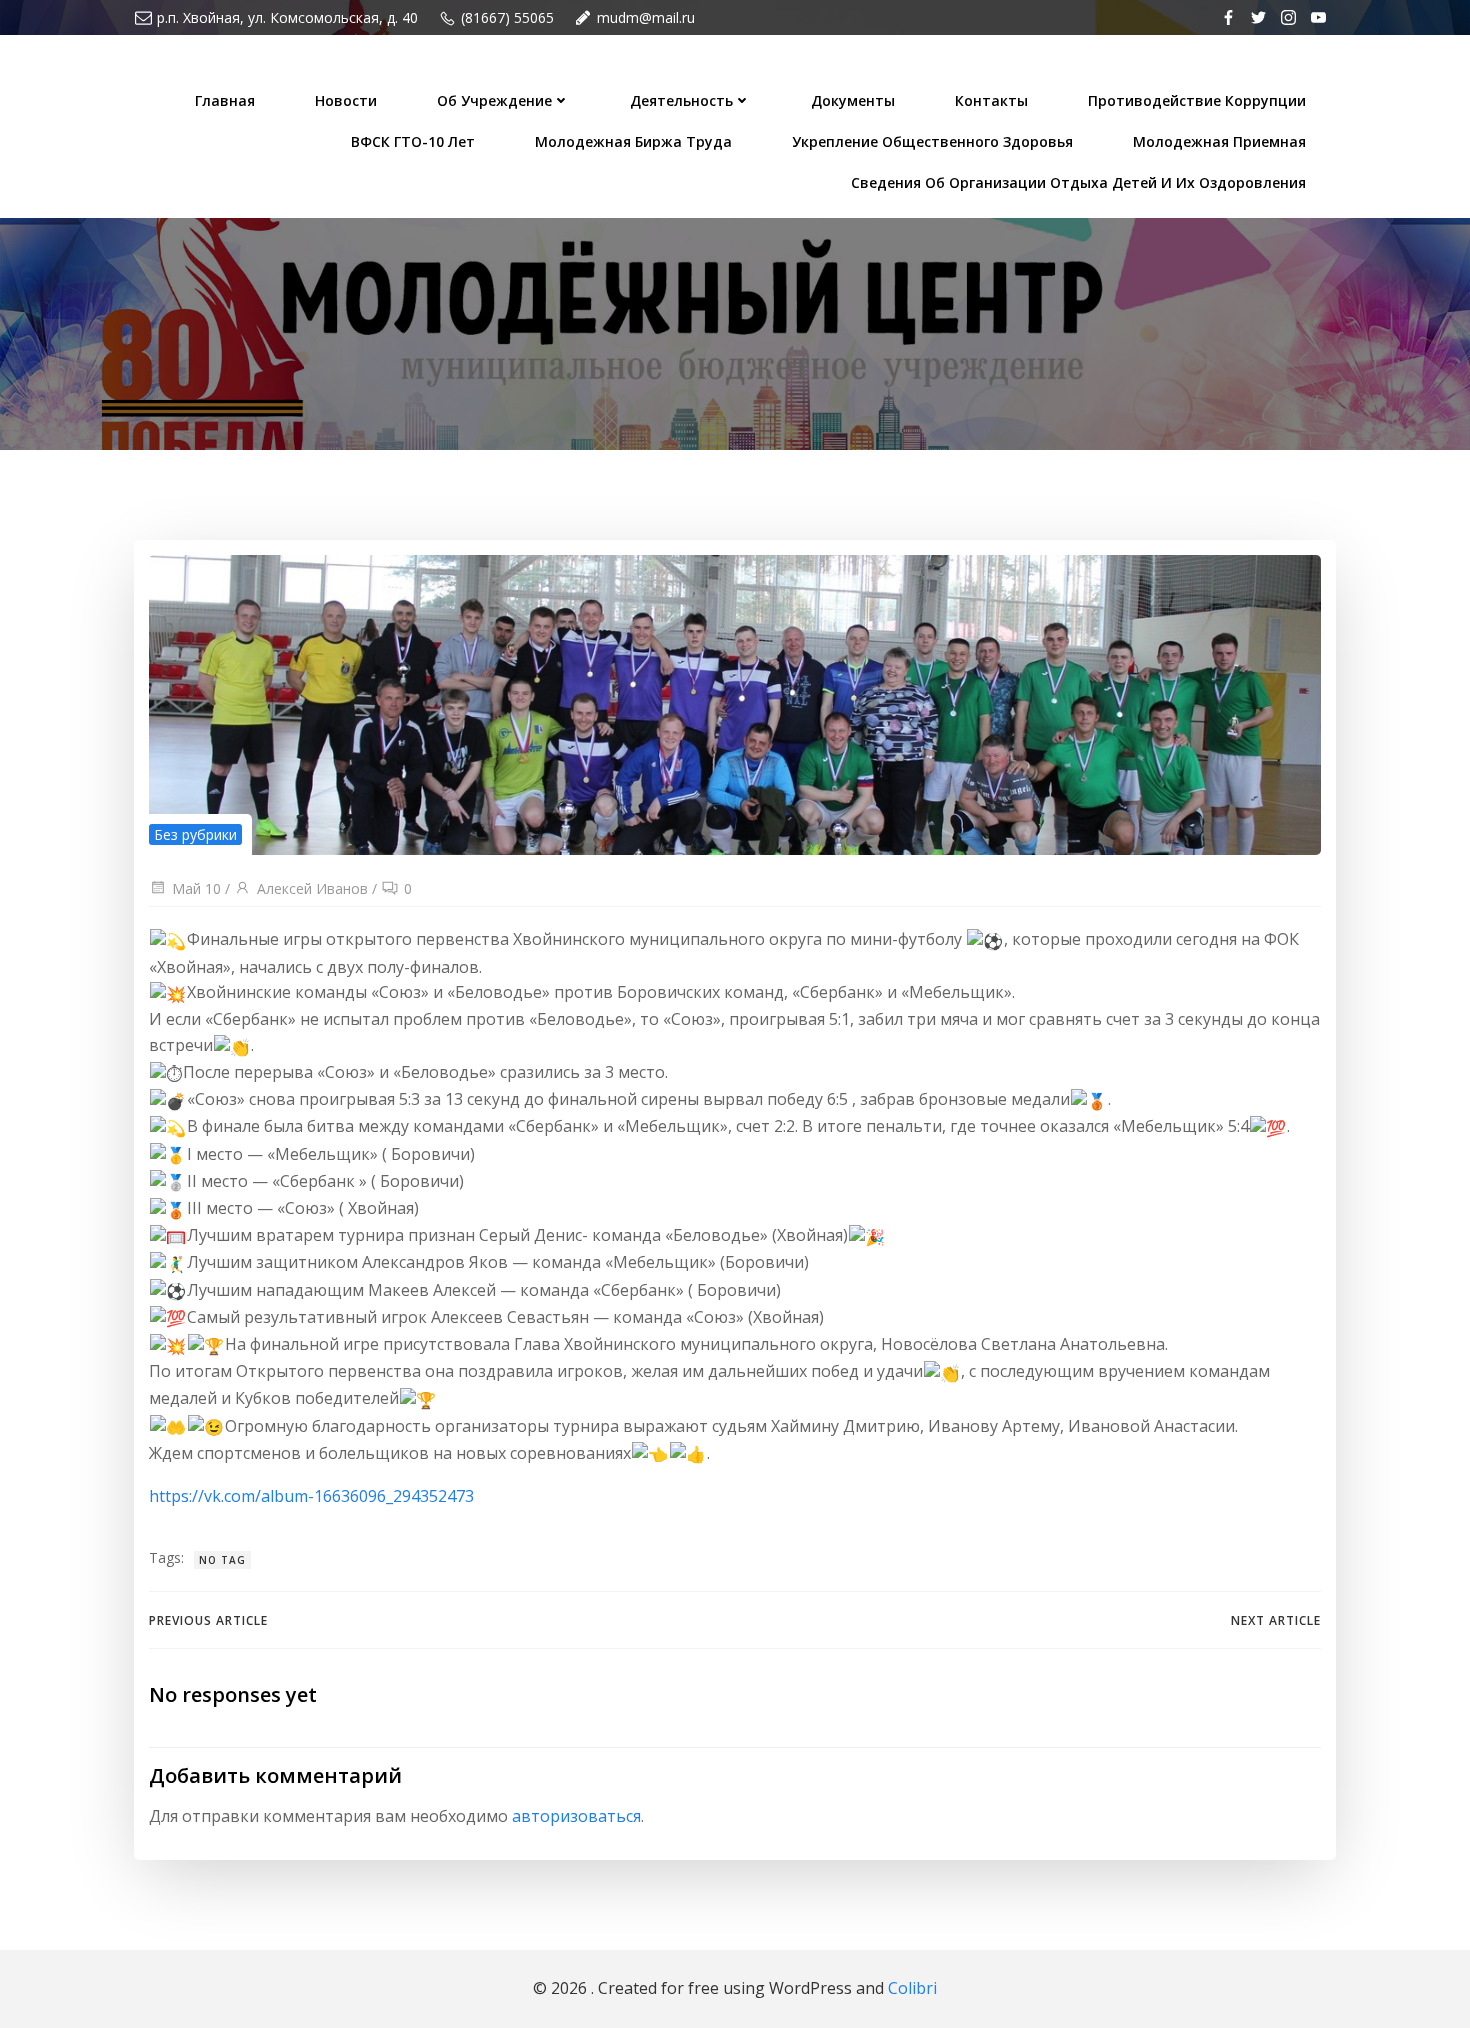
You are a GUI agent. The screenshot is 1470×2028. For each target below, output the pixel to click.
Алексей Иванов (312, 888)
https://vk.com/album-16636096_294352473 (311, 1496)
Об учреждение (494, 100)
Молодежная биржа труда (633, 141)
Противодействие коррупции (1197, 100)
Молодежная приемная (1219, 141)
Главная (225, 100)
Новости (346, 100)
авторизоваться (576, 1816)
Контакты (991, 100)
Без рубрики (195, 834)
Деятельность (681, 100)
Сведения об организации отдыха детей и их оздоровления (1078, 182)
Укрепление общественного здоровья (932, 141)
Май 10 (196, 888)
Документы (853, 100)
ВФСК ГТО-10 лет (413, 141)
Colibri (912, 1988)
